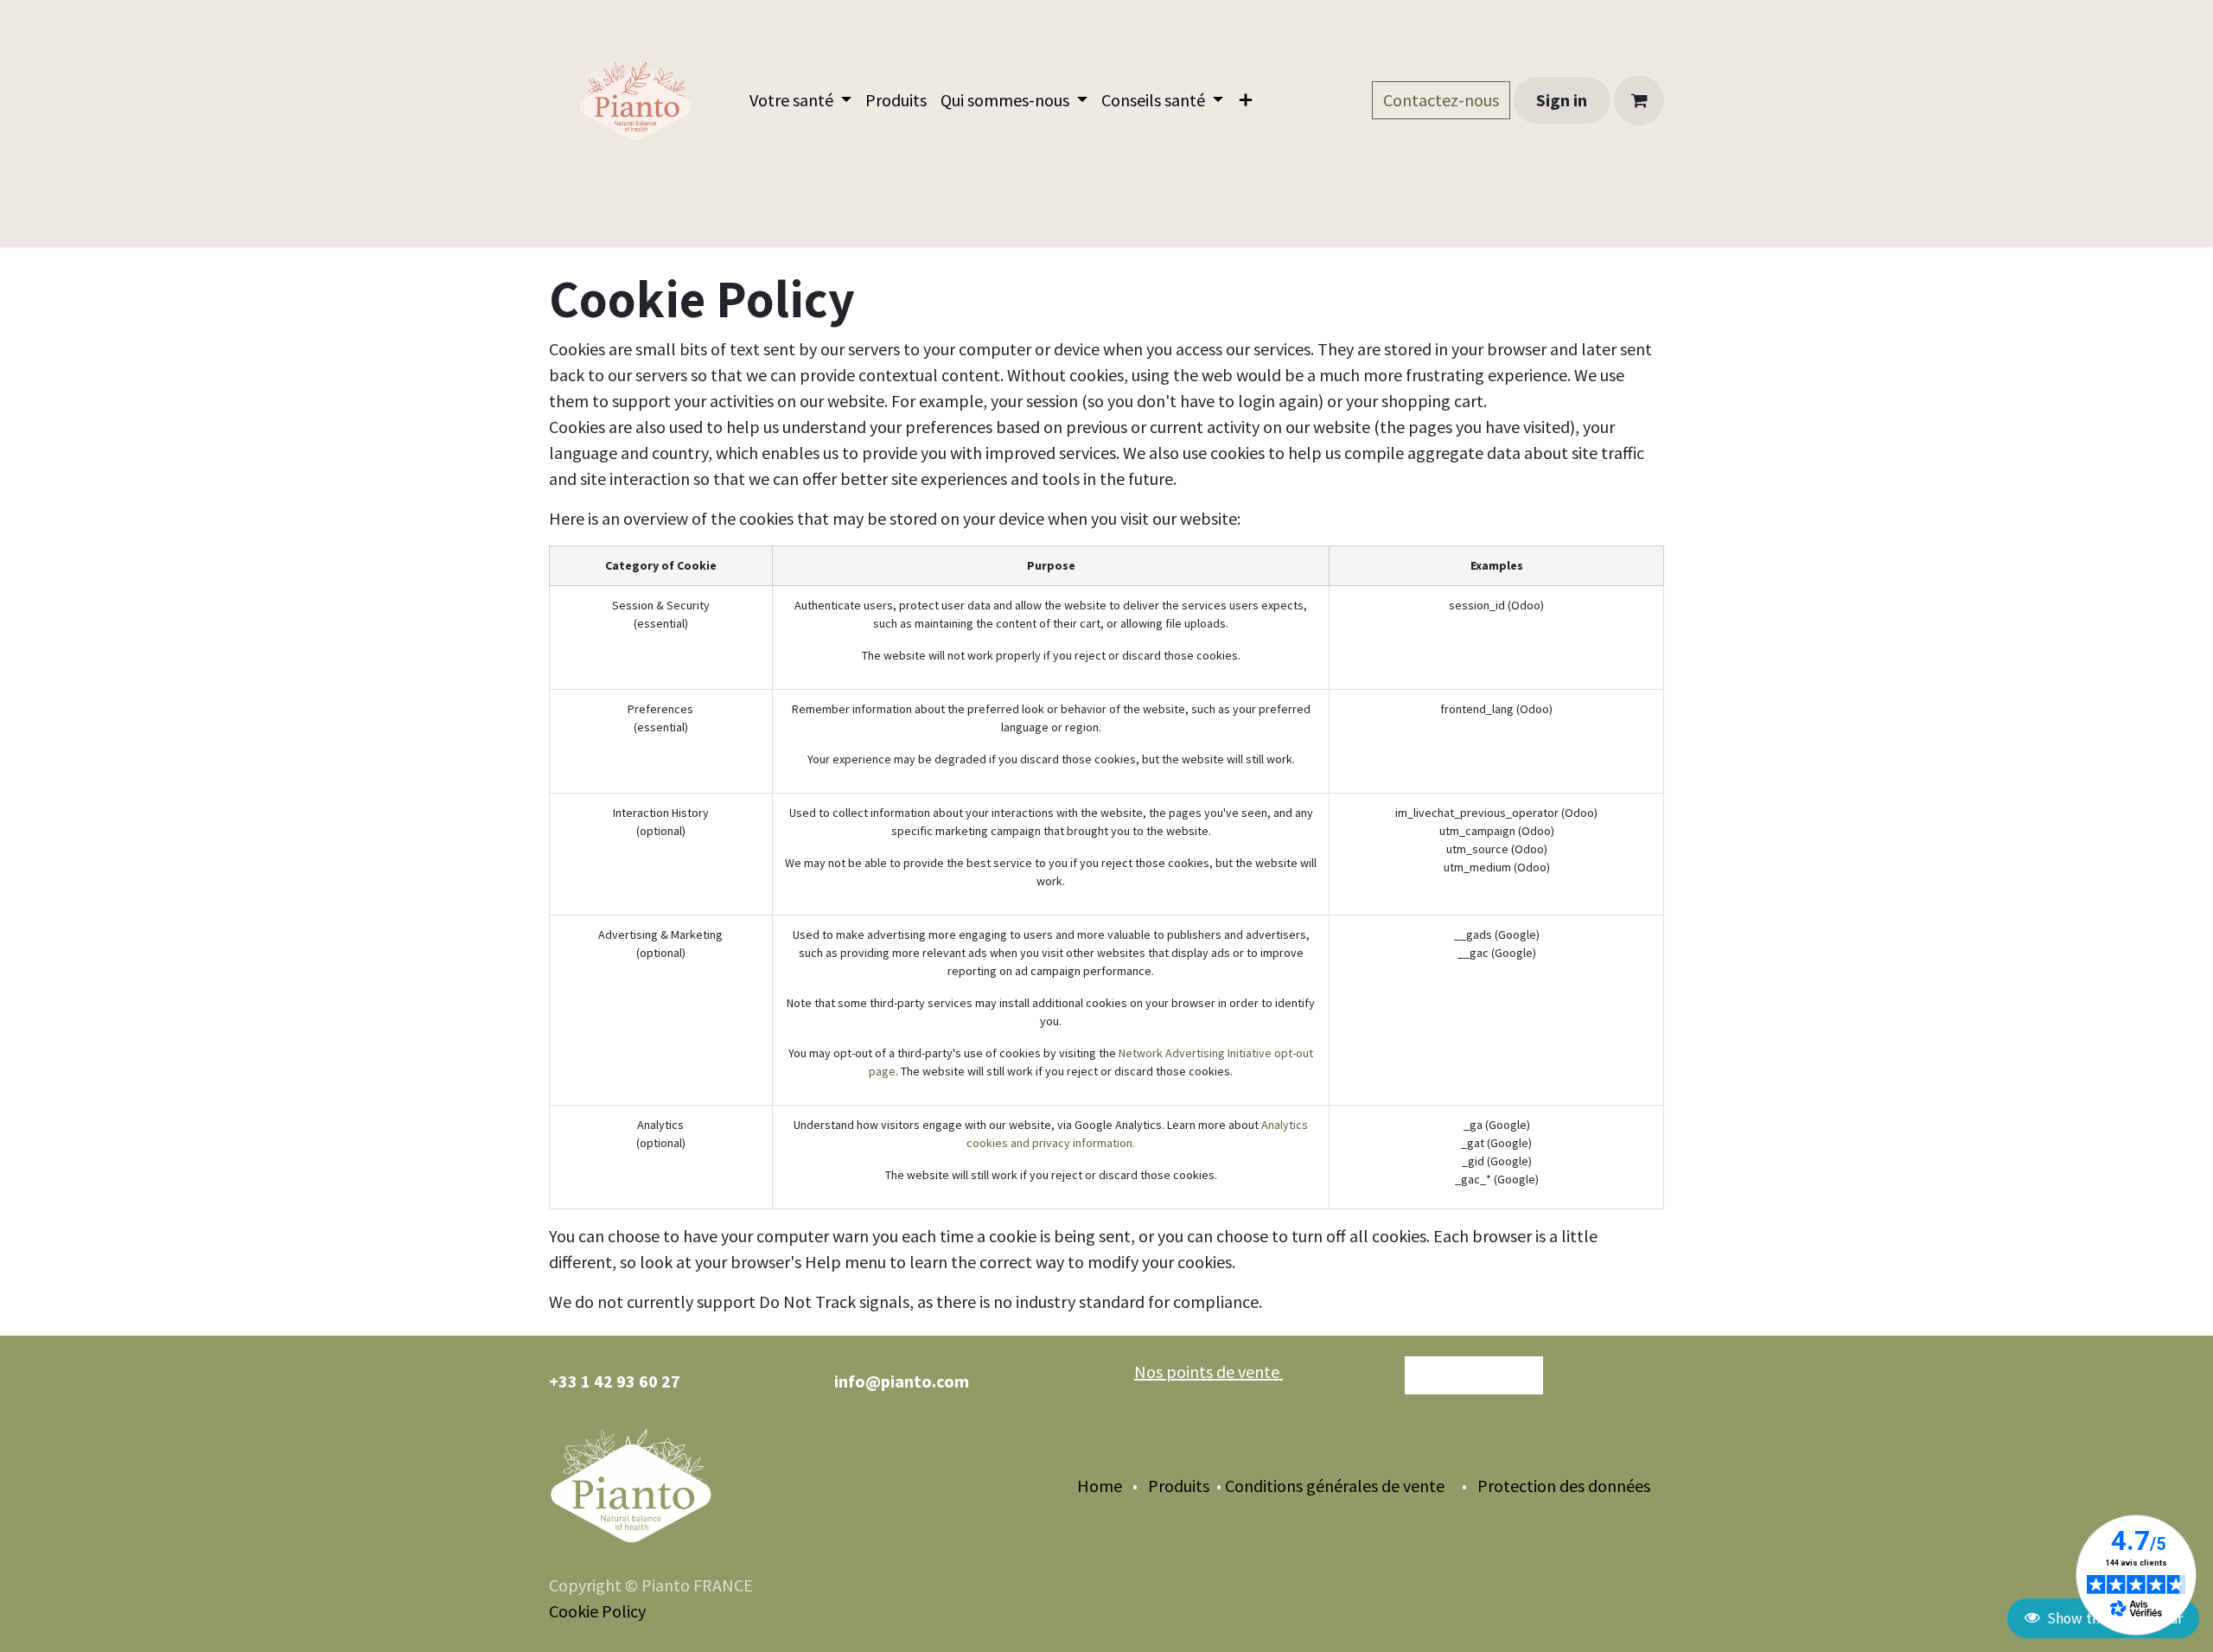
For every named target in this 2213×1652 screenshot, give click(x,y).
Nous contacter (1474, 1375)
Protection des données (1571, 1486)
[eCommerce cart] (1639, 100)
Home (1100, 1486)
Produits (1177, 1486)
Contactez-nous (1441, 100)
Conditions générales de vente (1335, 1486)
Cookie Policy (597, 1611)
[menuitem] (800, 100)
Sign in (1562, 100)
